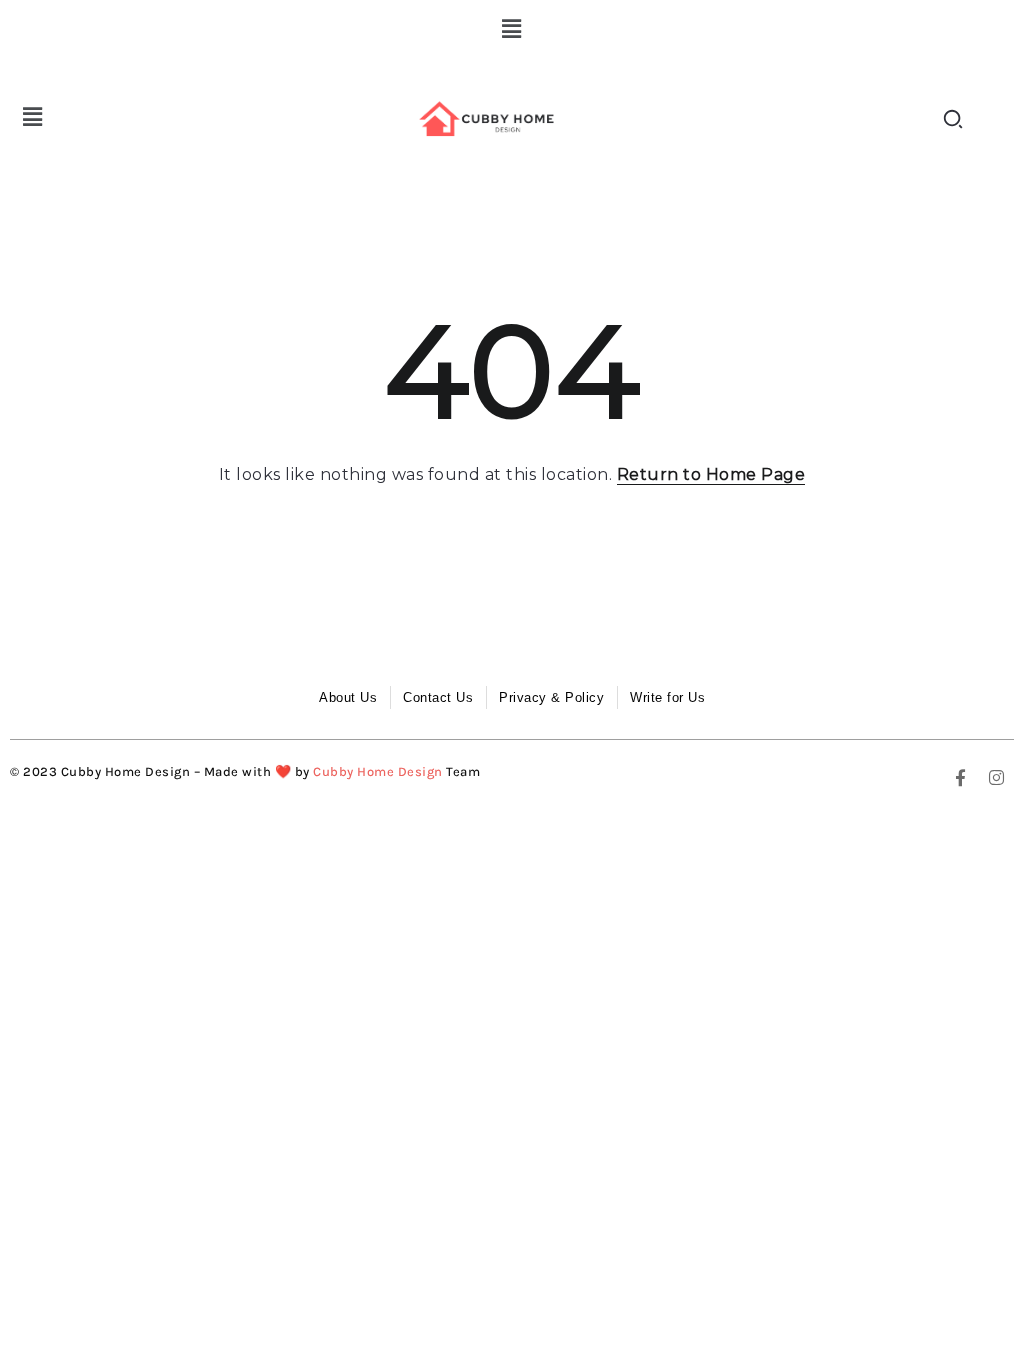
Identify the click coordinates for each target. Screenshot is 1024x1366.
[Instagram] (997, 777)
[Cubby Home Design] (490, 118)
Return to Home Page (711, 474)
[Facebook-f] (961, 777)
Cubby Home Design (378, 771)
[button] (512, 29)
